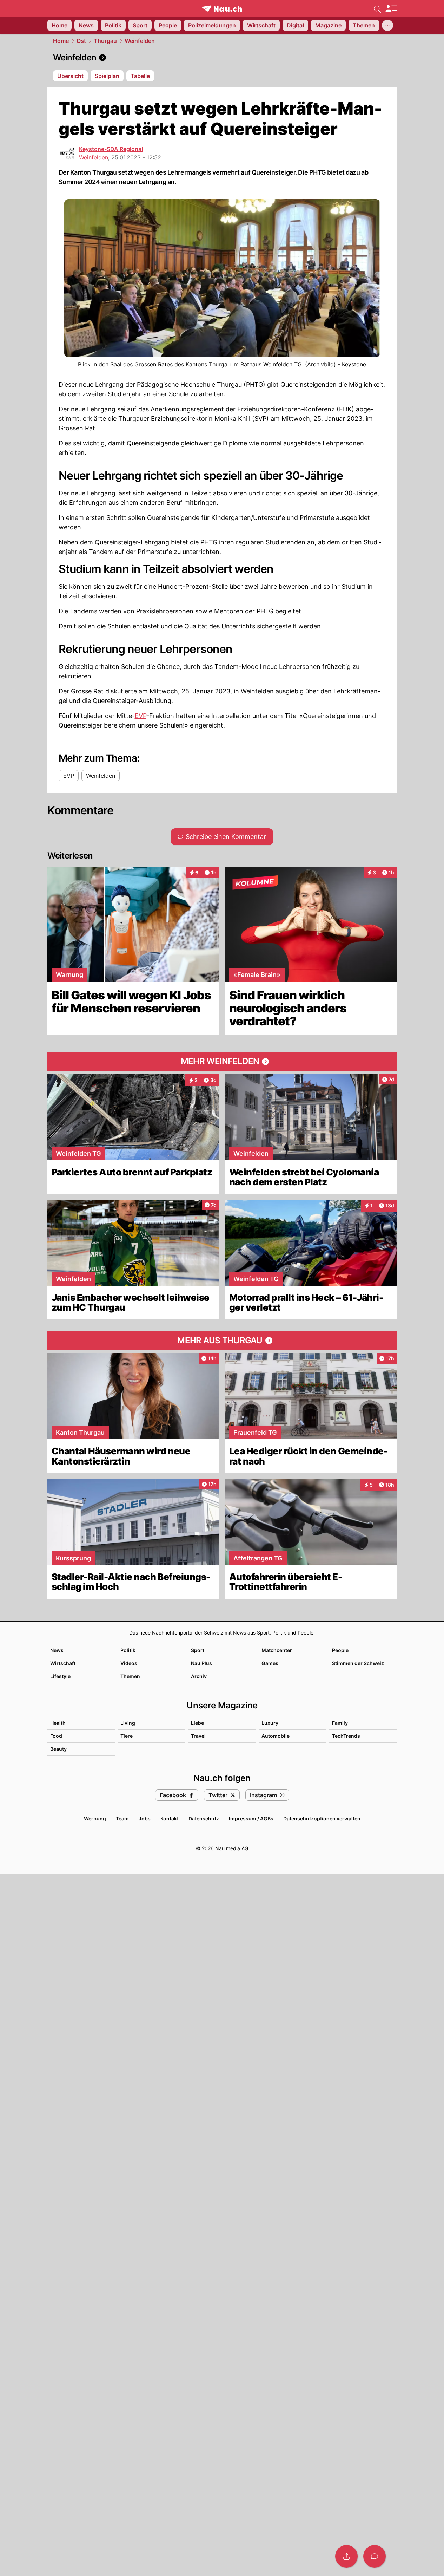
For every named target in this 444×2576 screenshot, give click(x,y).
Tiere (127, 1736)
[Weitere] (387, 25)
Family (340, 1723)
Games (270, 1663)
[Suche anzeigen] (377, 8)
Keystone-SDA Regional (111, 149)
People (340, 1650)
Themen (130, 1676)
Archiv (199, 1676)
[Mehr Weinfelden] (222, 1062)
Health (58, 1723)
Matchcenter (277, 1650)
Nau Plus (201, 1663)
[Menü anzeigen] (391, 9)
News (57, 1650)
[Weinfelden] (222, 58)
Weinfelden (140, 41)
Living (128, 1723)
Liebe (197, 1723)
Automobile (276, 1736)
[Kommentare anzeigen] (375, 2556)
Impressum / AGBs (251, 1818)
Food (56, 1736)
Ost (81, 41)
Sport (198, 1650)
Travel (198, 1736)
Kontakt (170, 1818)
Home (61, 41)
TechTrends (346, 1736)
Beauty (58, 1749)
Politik (128, 1650)
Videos (129, 1663)
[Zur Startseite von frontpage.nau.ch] (222, 9)
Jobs (145, 1818)
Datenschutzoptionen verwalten (322, 1818)
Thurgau (105, 41)
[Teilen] (346, 2556)
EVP (141, 716)
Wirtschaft (63, 1663)
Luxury (270, 1723)
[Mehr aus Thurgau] (222, 1341)
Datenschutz (204, 1818)
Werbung (95, 1818)
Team (122, 1818)
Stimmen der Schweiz (358, 1663)
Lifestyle (60, 1676)
